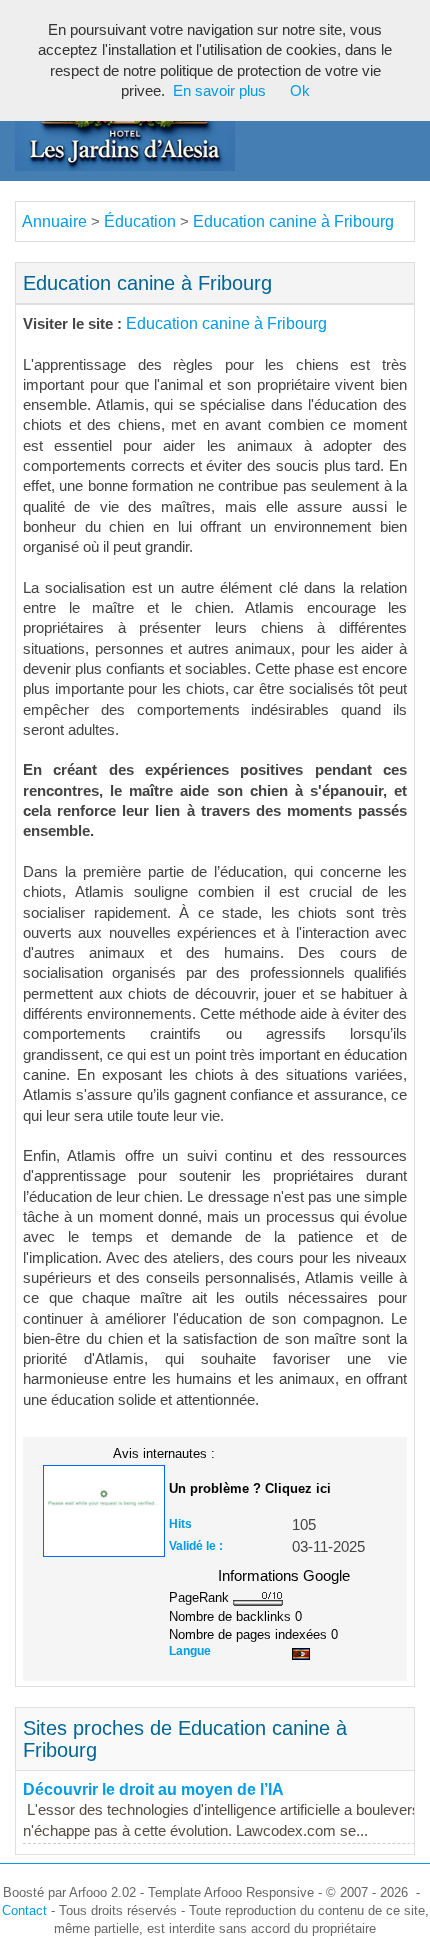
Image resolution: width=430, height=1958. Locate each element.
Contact (24, 1910)
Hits (180, 1524)
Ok (300, 91)
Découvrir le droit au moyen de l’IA (153, 1789)
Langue (190, 1651)
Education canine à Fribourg (293, 221)
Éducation (140, 221)
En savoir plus (219, 91)
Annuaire (54, 221)
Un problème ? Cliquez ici (250, 1488)
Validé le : (196, 1546)
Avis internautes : (164, 1453)
